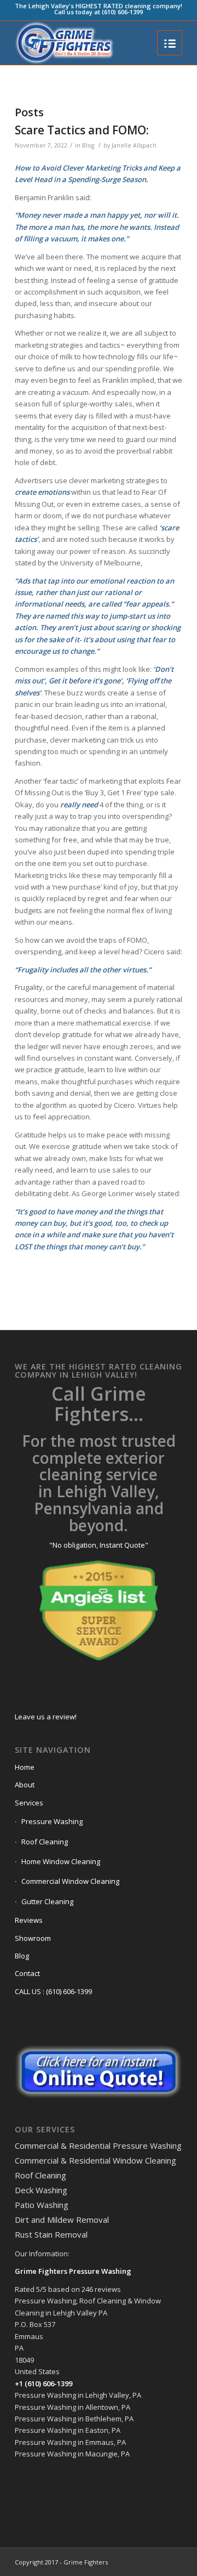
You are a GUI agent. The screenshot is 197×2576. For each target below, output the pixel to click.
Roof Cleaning (45, 1842)
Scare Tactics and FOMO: (82, 130)
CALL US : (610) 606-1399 (53, 1991)
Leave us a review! (46, 1717)
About (25, 1785)
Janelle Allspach (134, 145)
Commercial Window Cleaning (70, 1881)
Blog (88, 145)
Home (25, 1767)
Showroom (33, 1938)
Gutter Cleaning (47, 1901)
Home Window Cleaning (61, 1861)
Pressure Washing (52, 1821)
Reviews (29, 1920)
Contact (27, 1973)
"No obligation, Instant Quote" (99, 1545)
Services (29, 1803)
